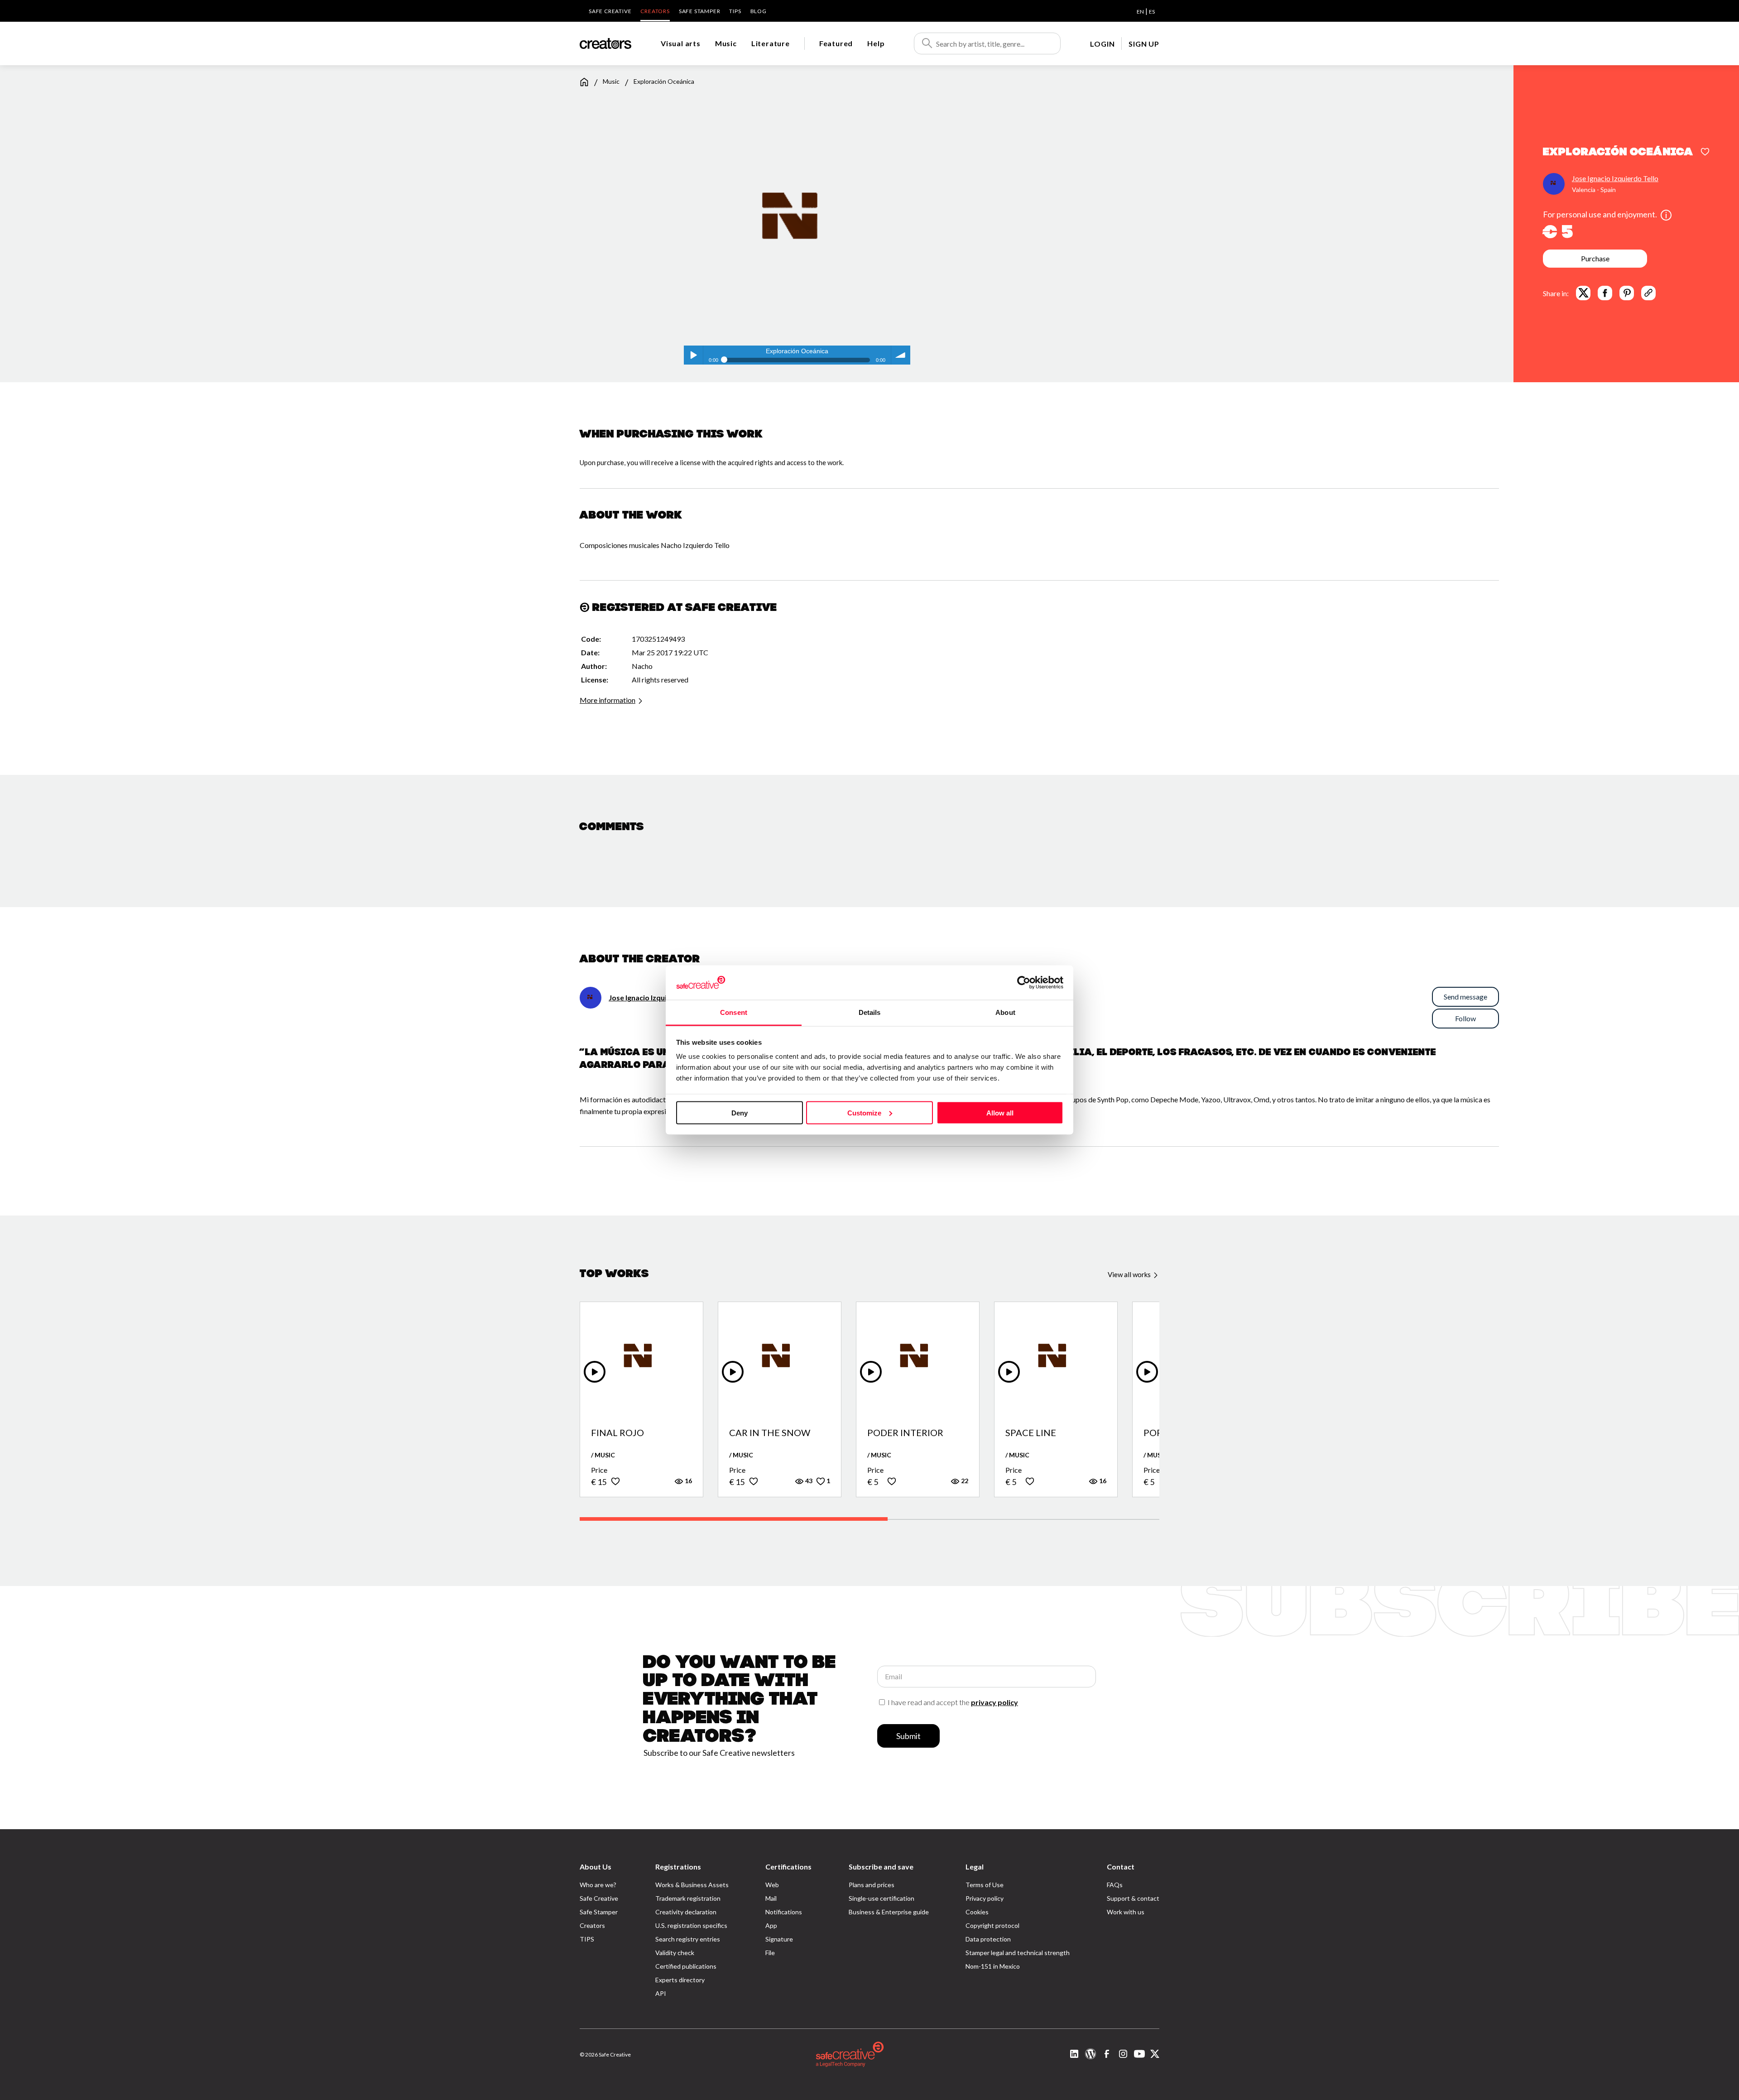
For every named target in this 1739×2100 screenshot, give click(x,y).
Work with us (1126, 1912)
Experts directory (680, 1980)
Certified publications (686, 1966)
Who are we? (598, 1885)
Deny (740, 1112)
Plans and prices (872, 1885)
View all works (1130, 1274)
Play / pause (693, 355)
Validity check (675, 1953)
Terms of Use (985, 1885)
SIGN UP (1144, 44)
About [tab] (1005, 1012)
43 (808, 1481)
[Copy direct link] (1648, 293)
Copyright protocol (992, 1925)
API (661, 1993)
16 (688, 1481)
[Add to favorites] (1705, 153)
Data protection (988, 1939)
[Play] (595, 1372)
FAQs (1115, 1885)
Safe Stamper (700, 11)
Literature (771, 43)
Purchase (1595, 258)
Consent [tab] (734, 1012)
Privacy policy (985, 1898)
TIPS (735, 11)
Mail (771, 1898)
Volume (901, 355)
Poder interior (905, 1433)
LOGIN (1102, 44)
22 (964, 1481)
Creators (655, 11)
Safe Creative (610, 11)
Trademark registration (688, 1898)
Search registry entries (688, 1939)
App (771, 1925)
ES (1152, 12)
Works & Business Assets (692, 1885)
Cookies (977, 1912)
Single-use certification (882, 1898)
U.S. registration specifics (691, 1925)
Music (726, 43)
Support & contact (1133, 1898)
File (770, 1953)
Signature (779, 1939)
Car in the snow (770, 1433)
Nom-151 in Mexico (993, 1966)
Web (772, 1885)
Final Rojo (617, 1433)
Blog (759, 11)
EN (1140, 12)
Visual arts (681, 43)
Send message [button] (1465, 997)
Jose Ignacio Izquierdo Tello (1615, 178)
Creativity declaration (686, 1912)
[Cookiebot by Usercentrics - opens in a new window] (1024, 982)
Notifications (784, 1912)
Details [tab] (870, 1012)
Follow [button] (1465, 1018)
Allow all (1000, 1112)
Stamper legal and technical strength (1018, 1953)
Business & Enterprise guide (889, 1912)
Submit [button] (908, 1736)
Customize (864, 1112)
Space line (1031, 1433)
